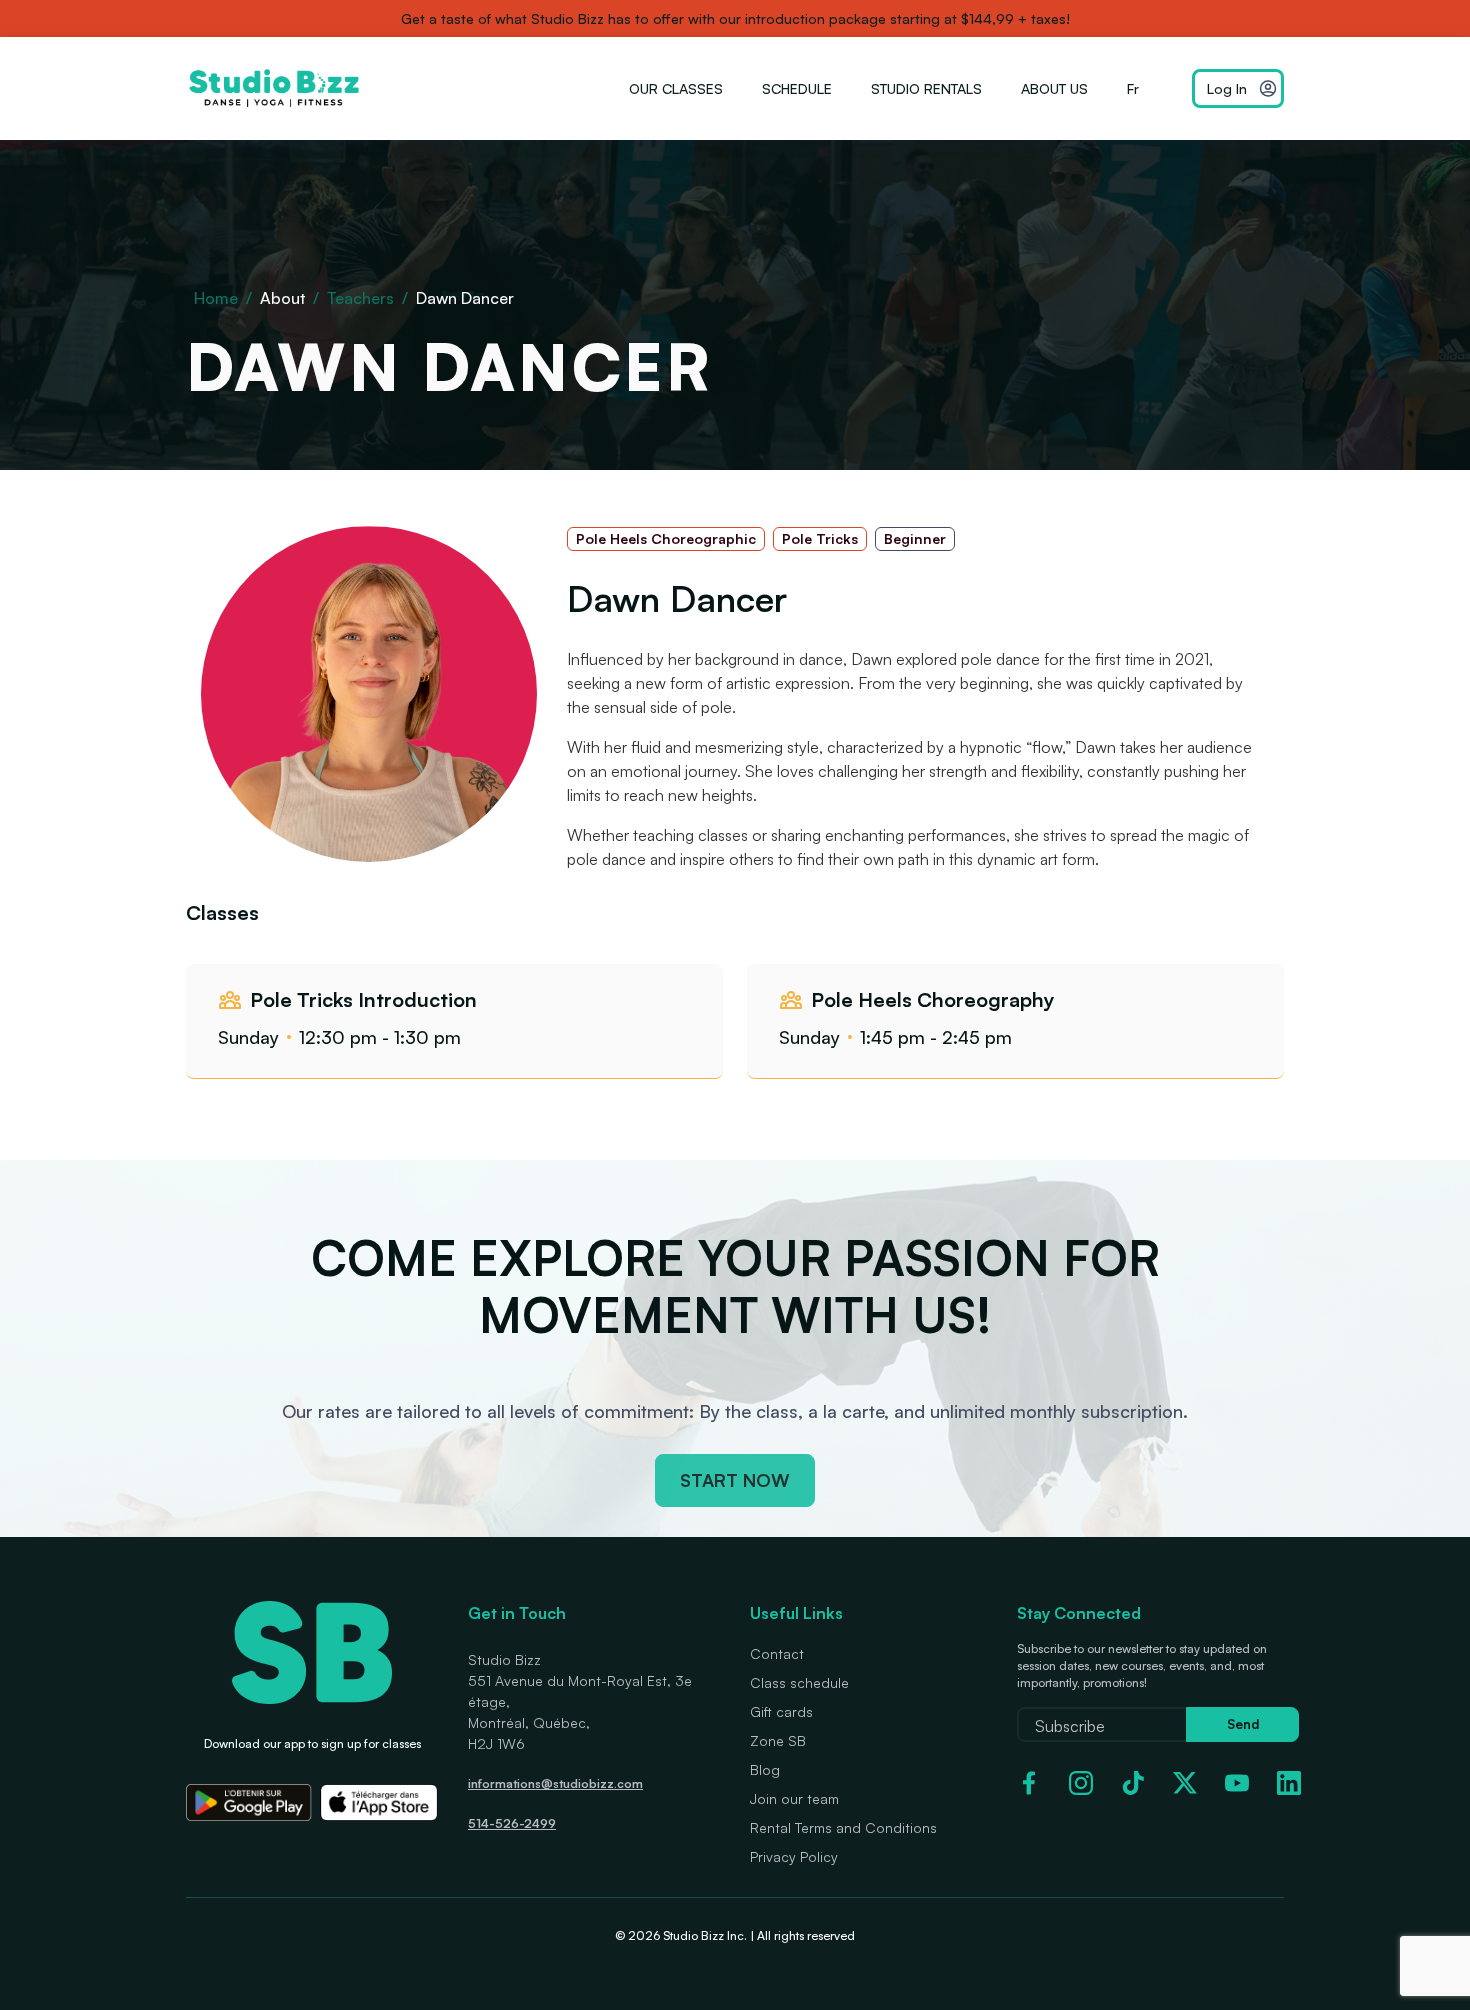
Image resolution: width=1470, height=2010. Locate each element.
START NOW (735, 1480)
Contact (777, 1653)
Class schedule (799, 1682)
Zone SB (778, 1740)
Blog (765, 1769)
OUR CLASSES (676, 88)
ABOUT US (1054, 88)
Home (216, 298)
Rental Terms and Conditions (843, 1827)
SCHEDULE (797, 88)
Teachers (360, 298)
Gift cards (781, 1711)
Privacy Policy (794, 1856)
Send (1243, 1724)
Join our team (794, 1798)
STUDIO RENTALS (926, 88)
